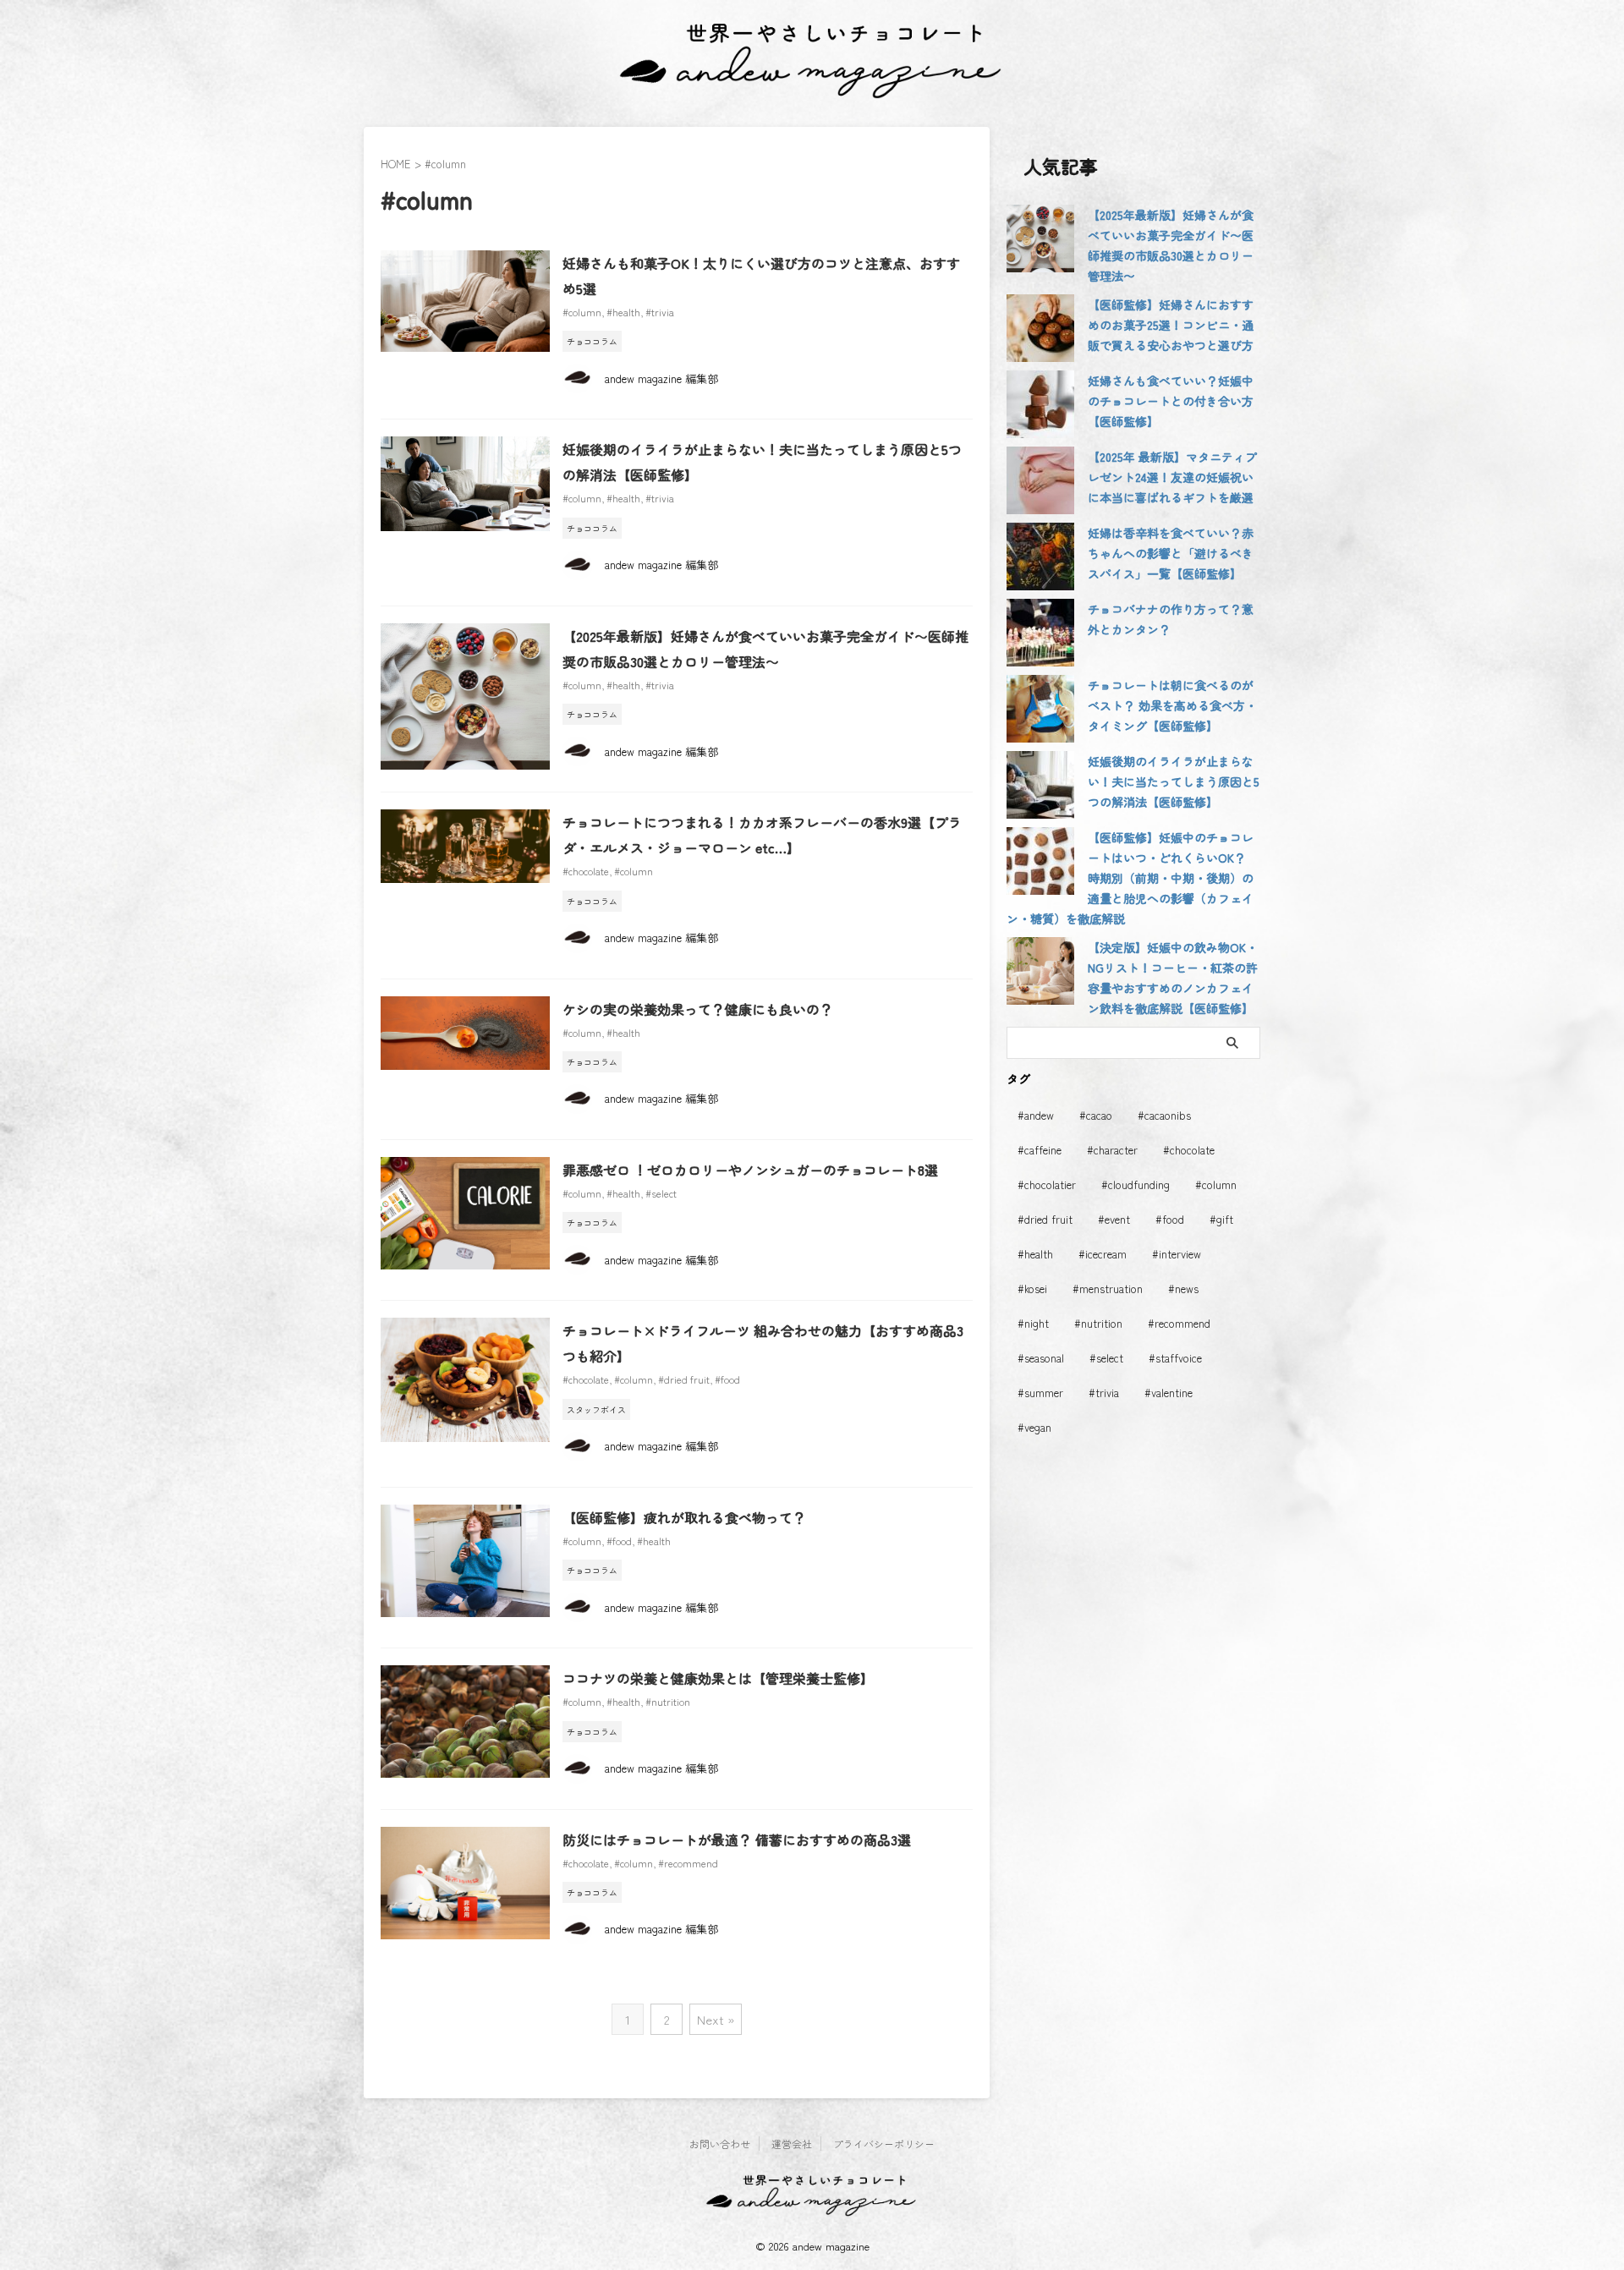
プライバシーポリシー (884, 2144)
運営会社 (792, 2144)
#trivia (660, 312)
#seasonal (1041, 1358)
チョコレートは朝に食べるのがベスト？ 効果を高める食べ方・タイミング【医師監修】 (1172, 705)
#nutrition (668, 1701)
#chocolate (586, 871)
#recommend (688, 1863)
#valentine (1169, 1393)
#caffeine (1040, 1150)
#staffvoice (1175, 1358)
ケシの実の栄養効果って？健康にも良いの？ (698, 1009)
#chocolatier (1047, 1184)
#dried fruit (684, 1379)
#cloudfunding (1136, 1184)
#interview (1177, 1254)
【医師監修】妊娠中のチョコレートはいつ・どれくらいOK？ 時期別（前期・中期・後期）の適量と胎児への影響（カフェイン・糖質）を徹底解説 (1130, 878)
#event (1114, 1219)
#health (623, 312)
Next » (716, 2019)
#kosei (1032, 1289)
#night (1033, 1323)
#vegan (1034, 1427)
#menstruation (1108, 1289)
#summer (1040, 1393)
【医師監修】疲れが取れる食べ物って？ (684, 1517)
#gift (1221, 1219)
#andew (1036, 1115)
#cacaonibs (1164, 1115)
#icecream (1103, 1254)
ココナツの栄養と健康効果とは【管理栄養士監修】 (718, 1678)
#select (661, 1193)
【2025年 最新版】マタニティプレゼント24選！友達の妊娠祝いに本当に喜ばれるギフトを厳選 (1172, 477)
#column (582, 312)
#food (727, 1379)
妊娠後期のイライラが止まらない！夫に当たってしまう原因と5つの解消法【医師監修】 (1174, 781)
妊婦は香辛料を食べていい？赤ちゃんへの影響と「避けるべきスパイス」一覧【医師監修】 (1171, 553)
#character (1112, 1150)
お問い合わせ (720, 2144)
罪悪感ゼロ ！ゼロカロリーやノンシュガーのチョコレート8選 (750, 1170)
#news (1183, 1289)
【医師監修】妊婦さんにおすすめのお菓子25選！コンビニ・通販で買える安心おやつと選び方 (1171, 325)
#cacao (1096, 1115)
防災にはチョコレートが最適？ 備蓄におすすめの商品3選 (737, 1840)
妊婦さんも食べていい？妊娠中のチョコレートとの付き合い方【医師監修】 (1171, 401)
